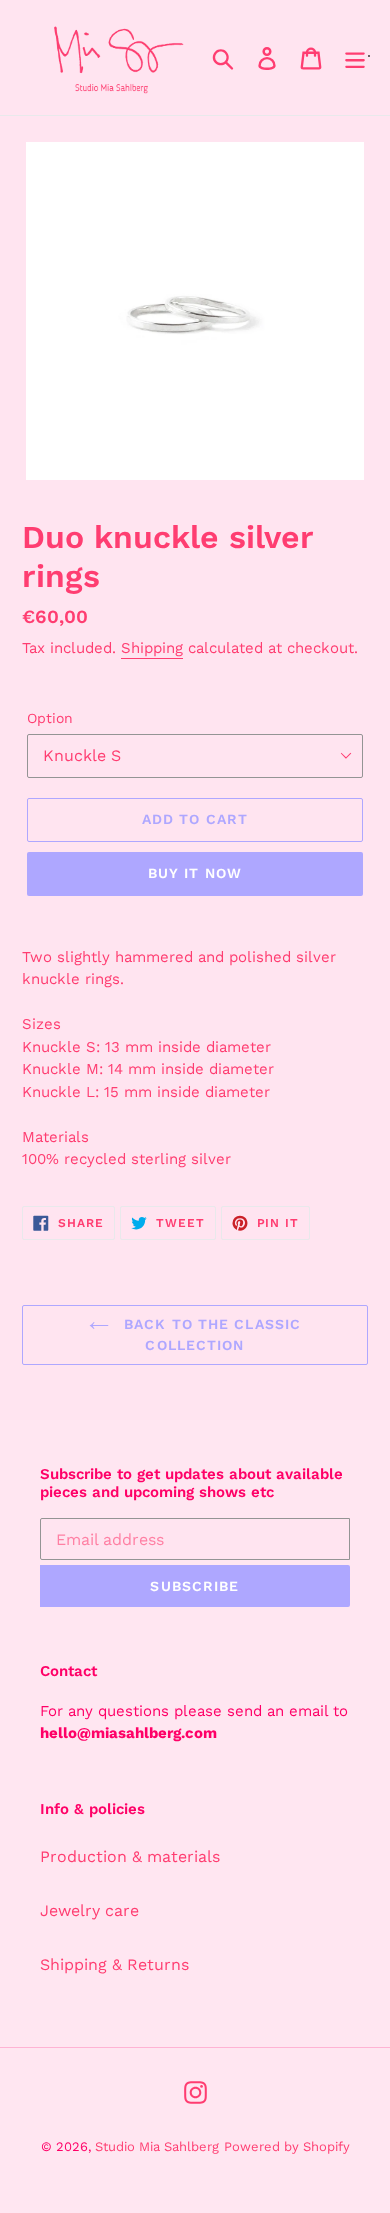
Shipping (152, 648)
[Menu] (355, 57)
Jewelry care (89, 1910)
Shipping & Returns (114, 1964)
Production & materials (130, 1856)
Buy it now (195, 873)
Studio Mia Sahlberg (157, 2146)
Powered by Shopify (287, 2146)
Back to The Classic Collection (210, 1334)
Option (50, 718)
